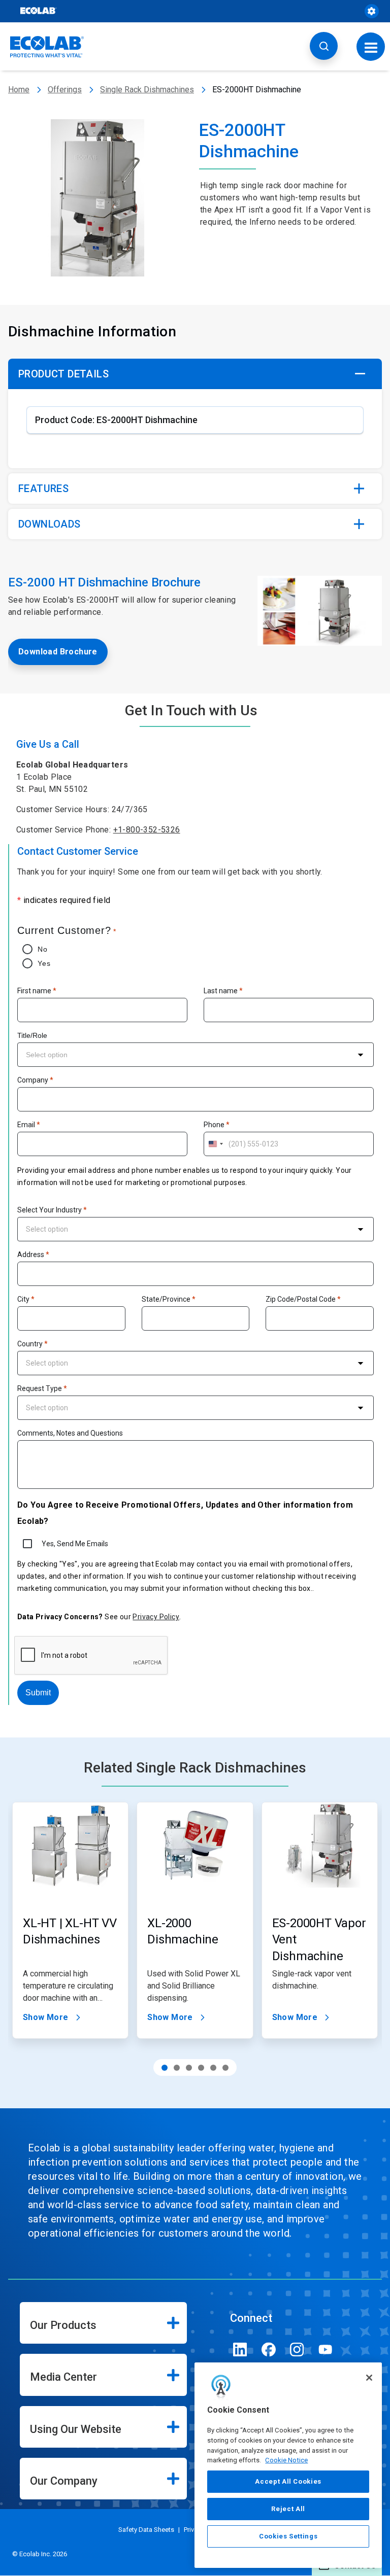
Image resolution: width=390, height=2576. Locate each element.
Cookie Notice (286, 2460)
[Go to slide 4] (201, 2068)
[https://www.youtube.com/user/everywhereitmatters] (326, 2349)
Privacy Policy (156, 1617)
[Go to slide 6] (225, 2068)
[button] (195, 374)
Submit (38, 1693)
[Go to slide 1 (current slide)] (165, 2068)
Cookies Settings (288, 2536)
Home (19, 90)
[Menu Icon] (371, 46)
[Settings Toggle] (372, 11)
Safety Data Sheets (146, 2530)
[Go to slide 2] (177, 2068)
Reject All (288, 2509)
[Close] (369, 2378)
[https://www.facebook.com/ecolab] (269, 2349)
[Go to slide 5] (213, 2068)
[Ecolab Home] (47, 47)
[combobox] (196, 1055)
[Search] (324, 46)
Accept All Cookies (288, 2481)
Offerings (65, 90)
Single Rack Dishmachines (147, 90)
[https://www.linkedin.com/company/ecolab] (240, 2349)
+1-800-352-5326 (147, 830)
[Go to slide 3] (189, 2068)
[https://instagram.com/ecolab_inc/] (297, 2349)
